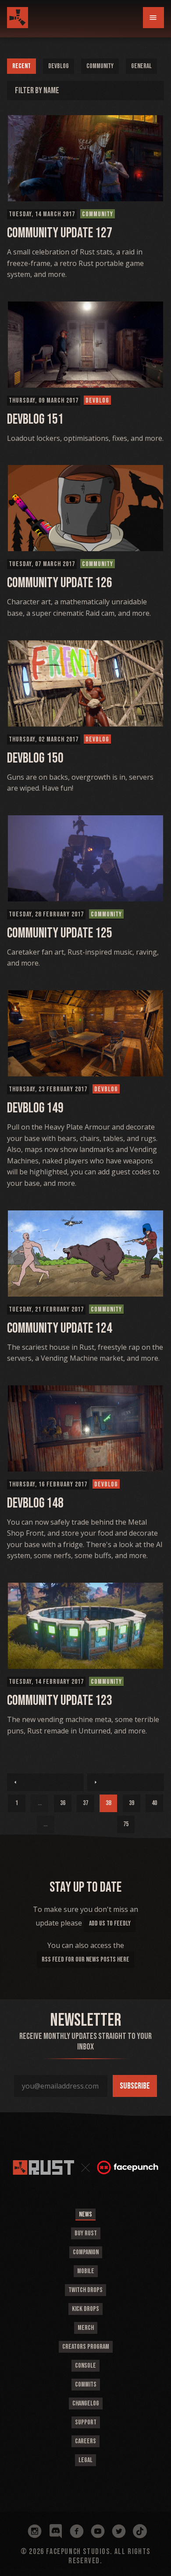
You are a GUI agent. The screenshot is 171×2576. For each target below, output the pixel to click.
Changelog (86, 2403)
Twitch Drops (85, 2290)
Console (85, 2366)
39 (132, 1803)
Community (100, 66)
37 (85, 1803)
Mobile (86, 2271)
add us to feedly (110, 1924)
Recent (21, 66)
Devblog (59, 66)
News (85, 2214)
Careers (85, 2441)
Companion (86, 2252)
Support (86, 2422)
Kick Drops (85, 2309)
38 (108, 1803)
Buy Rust (86, 2233)
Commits (86, 2385)
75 (126, 1824)
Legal (85, 2460)
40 (154, 1803)
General (141, 66)
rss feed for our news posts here (85, 1960)
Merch (86, 2328)
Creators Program (86, 2347)
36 (63, 1803)
